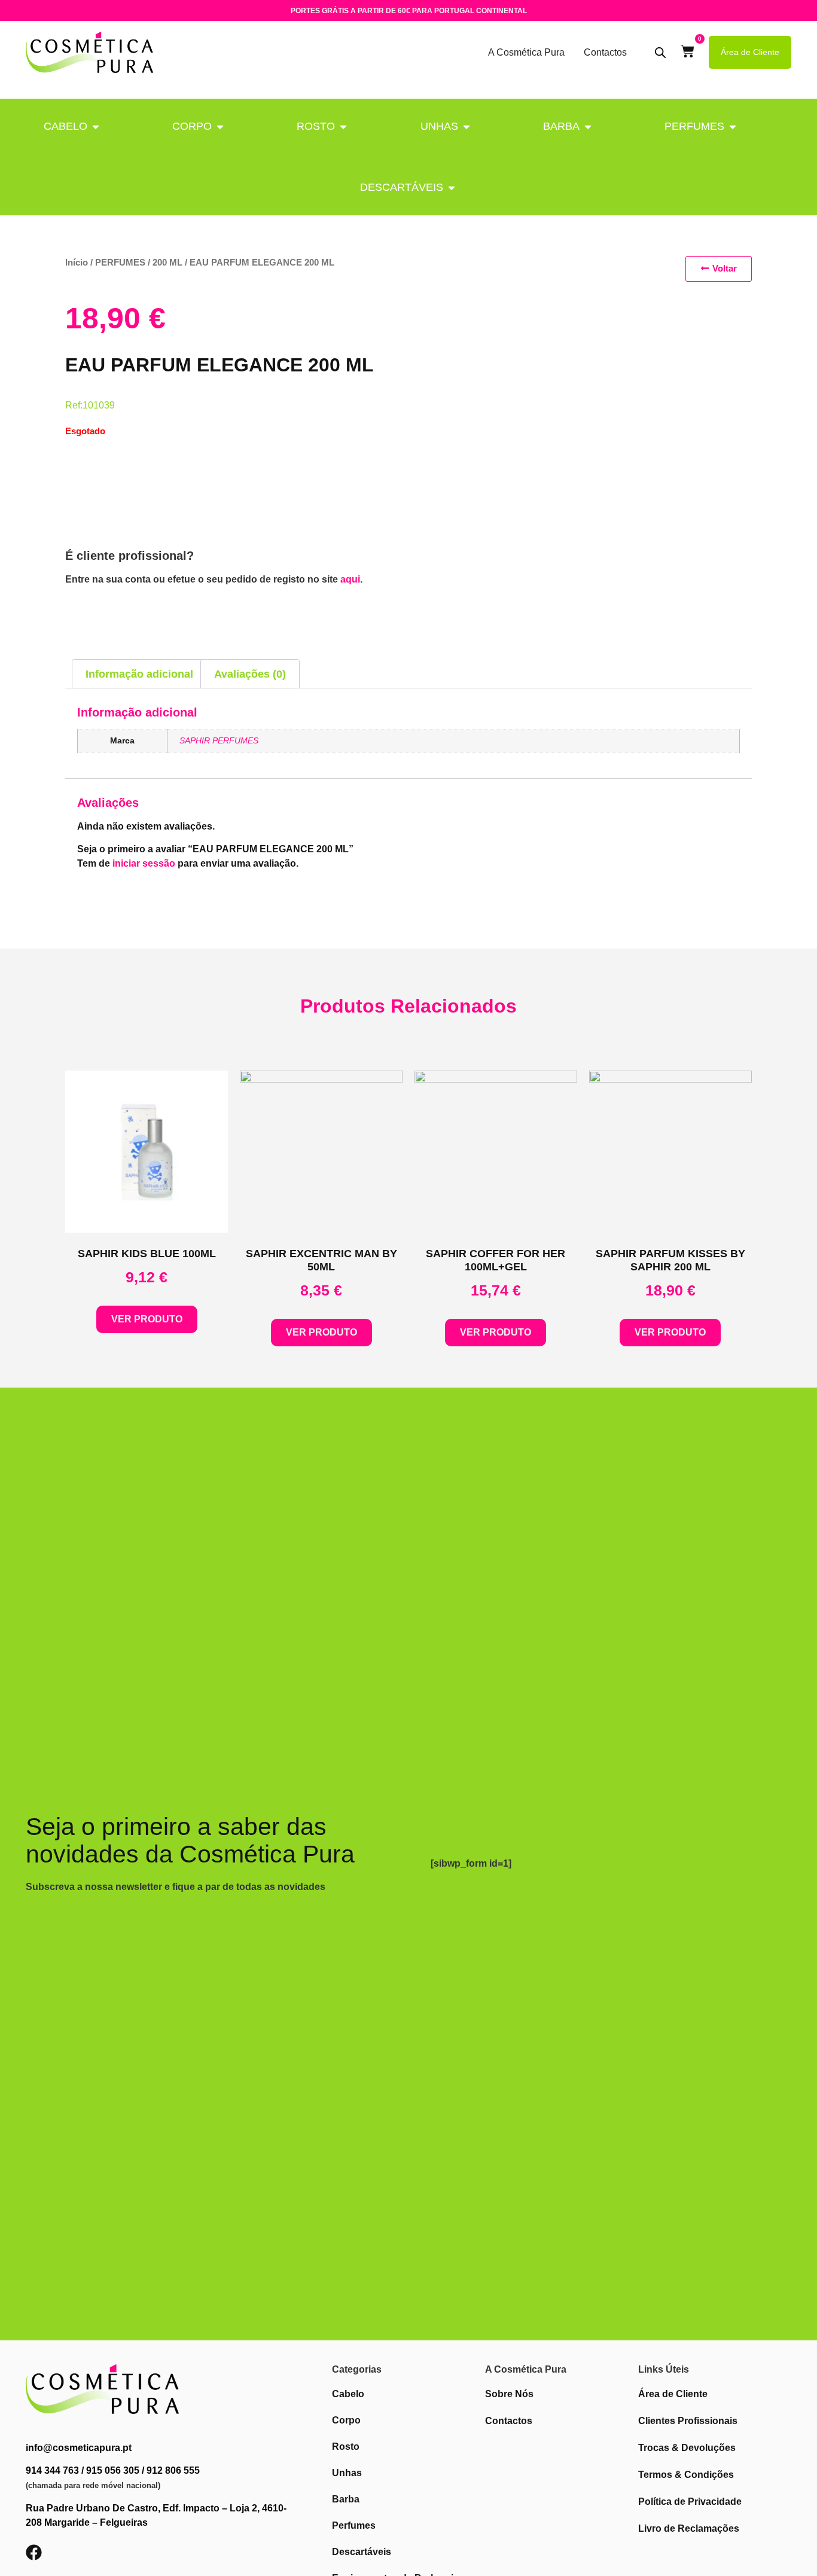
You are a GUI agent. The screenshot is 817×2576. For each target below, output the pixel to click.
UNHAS (439, 126)
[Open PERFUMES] (733, 126)
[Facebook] (34, 2552)
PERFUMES (694, 126)
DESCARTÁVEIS (402, 187)
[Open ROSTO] (343, 126)
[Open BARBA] (588, 126)
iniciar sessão (144, 863)
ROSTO (316, 126)
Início (77, 263)
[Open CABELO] (96, 126)
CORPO (192, 126)
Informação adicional (139, 674)
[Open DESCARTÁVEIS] (452, 188)
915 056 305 (113, 2470)
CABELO (65, 126)
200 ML (167, 263)
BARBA (561, 126)
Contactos (605, 52)
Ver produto (147, 1319)
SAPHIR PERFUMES (219, 740)
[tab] (139, 674)
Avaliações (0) (250, 674)
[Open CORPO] (220, 126)
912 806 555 (173, 2470)
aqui (350, 579)
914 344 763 (52, 2470)
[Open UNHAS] (467, 126)
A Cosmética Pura (526, 52)
